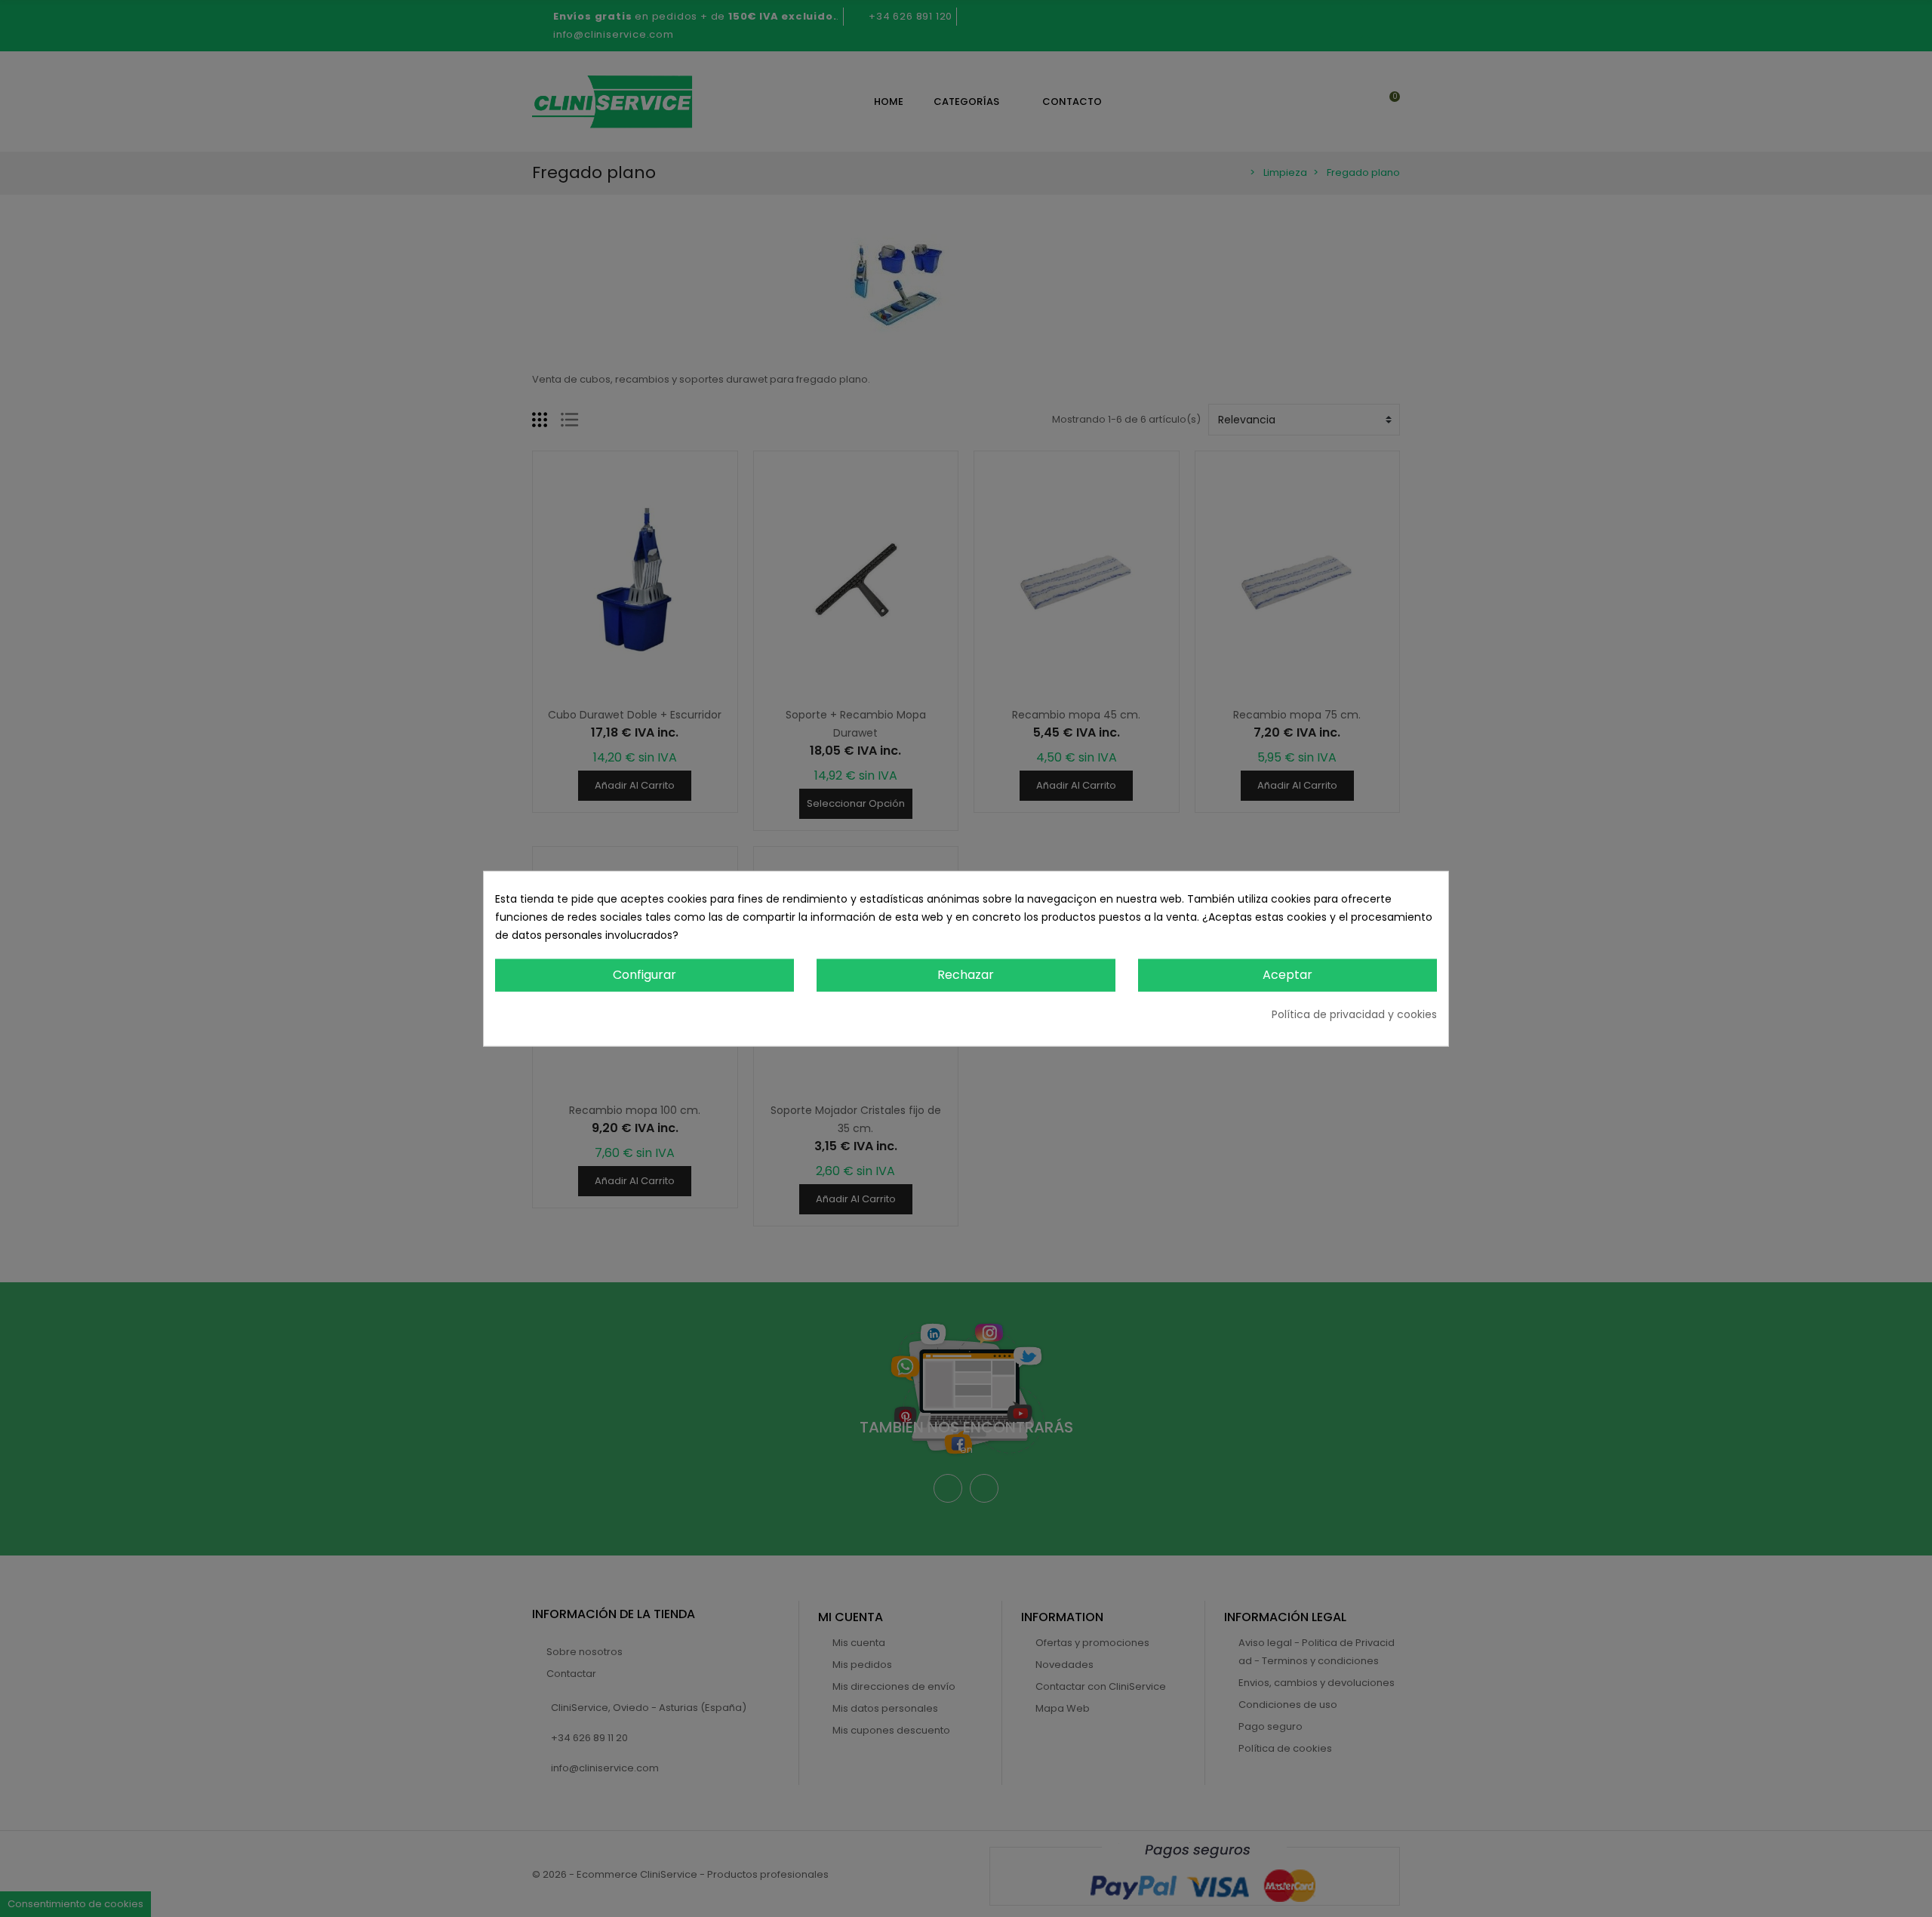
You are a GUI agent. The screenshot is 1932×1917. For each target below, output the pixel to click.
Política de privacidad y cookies (1354, 1014)
